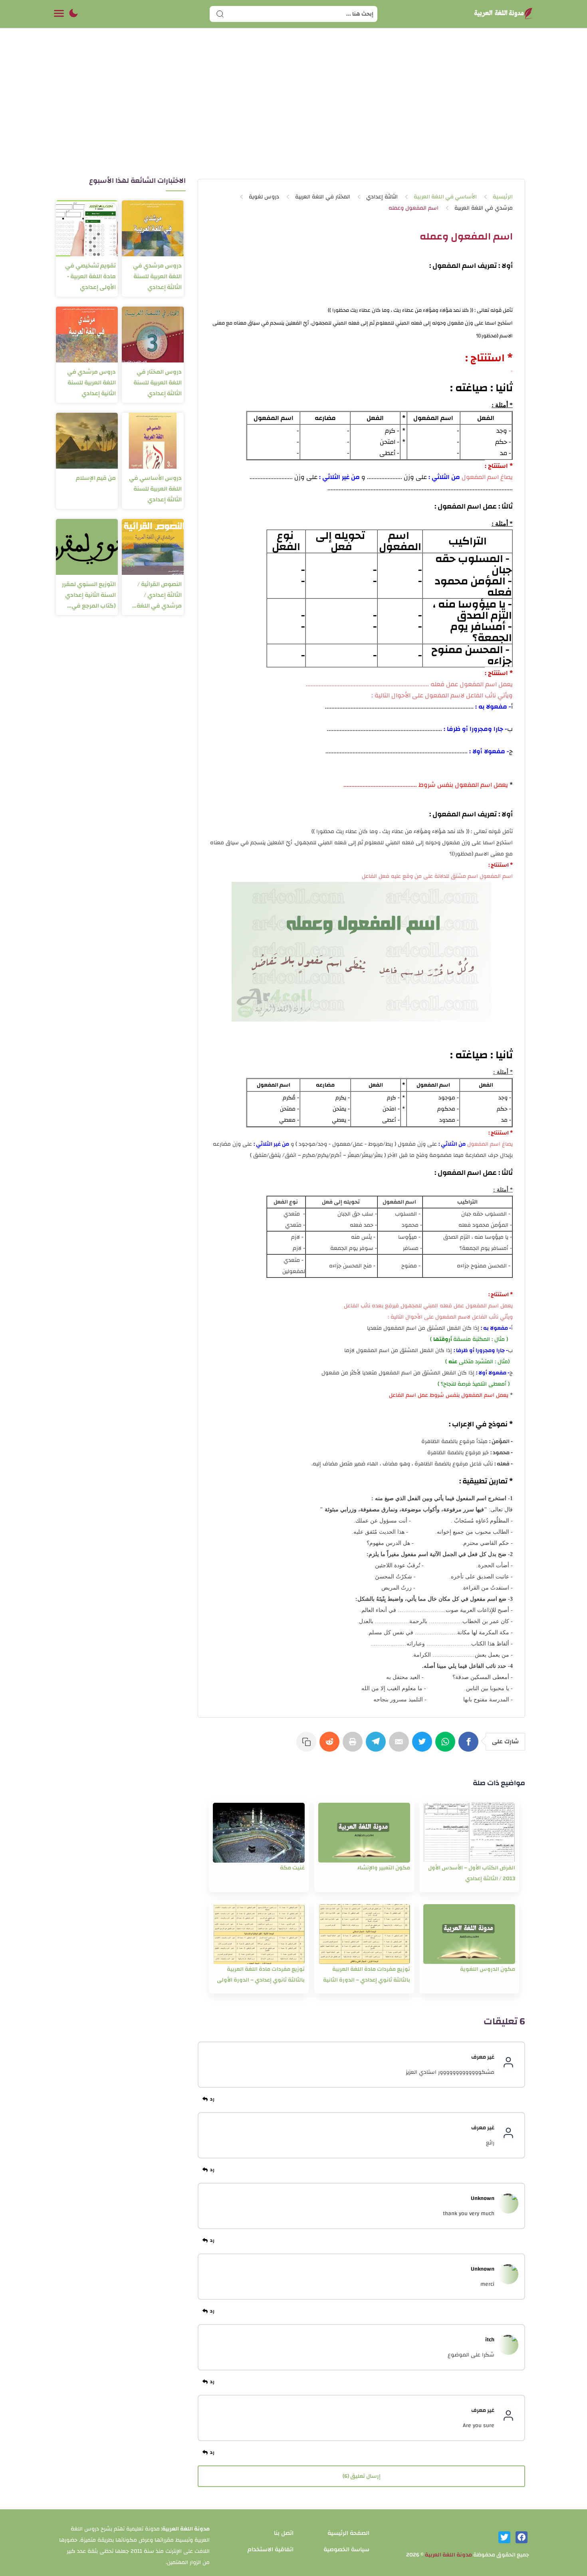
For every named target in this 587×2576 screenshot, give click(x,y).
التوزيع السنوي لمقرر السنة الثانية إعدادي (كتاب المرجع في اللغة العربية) (89, 595)
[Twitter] (424, 1746)
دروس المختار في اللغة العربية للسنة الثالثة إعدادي (158, 383)
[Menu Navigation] (59, 14)
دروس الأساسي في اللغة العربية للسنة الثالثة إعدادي (155, 489)
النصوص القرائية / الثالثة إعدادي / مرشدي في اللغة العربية (159, 595)
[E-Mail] (401, 1746)
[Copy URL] (308, 1746)
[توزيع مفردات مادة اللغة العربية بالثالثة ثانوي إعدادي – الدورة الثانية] (364, 1934)
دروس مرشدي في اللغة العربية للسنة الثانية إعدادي (91, 383)
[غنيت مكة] (259, 1833)
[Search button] (220, 14)
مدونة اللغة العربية (448, 2555)
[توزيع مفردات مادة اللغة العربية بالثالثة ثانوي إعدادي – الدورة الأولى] (259, 1934)
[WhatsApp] (447, 1746)
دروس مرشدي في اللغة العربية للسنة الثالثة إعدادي (157, 276)
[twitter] (504, 2537)
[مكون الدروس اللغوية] (469, 1934)
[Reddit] (331, 1746)
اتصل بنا (284, 2533)
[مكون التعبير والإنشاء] (364, 1833)
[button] (73, 14)
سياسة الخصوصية (346, 2549)
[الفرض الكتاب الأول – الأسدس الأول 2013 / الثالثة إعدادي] (469, 1833)
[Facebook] (470, 1746)
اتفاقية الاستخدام (271, 2549)
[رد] (210, 2099)
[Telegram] (377, 1746)
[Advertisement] (293, 111)
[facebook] (522, 2537)
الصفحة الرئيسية (348, 2533)
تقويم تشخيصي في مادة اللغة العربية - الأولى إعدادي (90, 276)
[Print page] (354, 1746)
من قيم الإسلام (96, 478)
